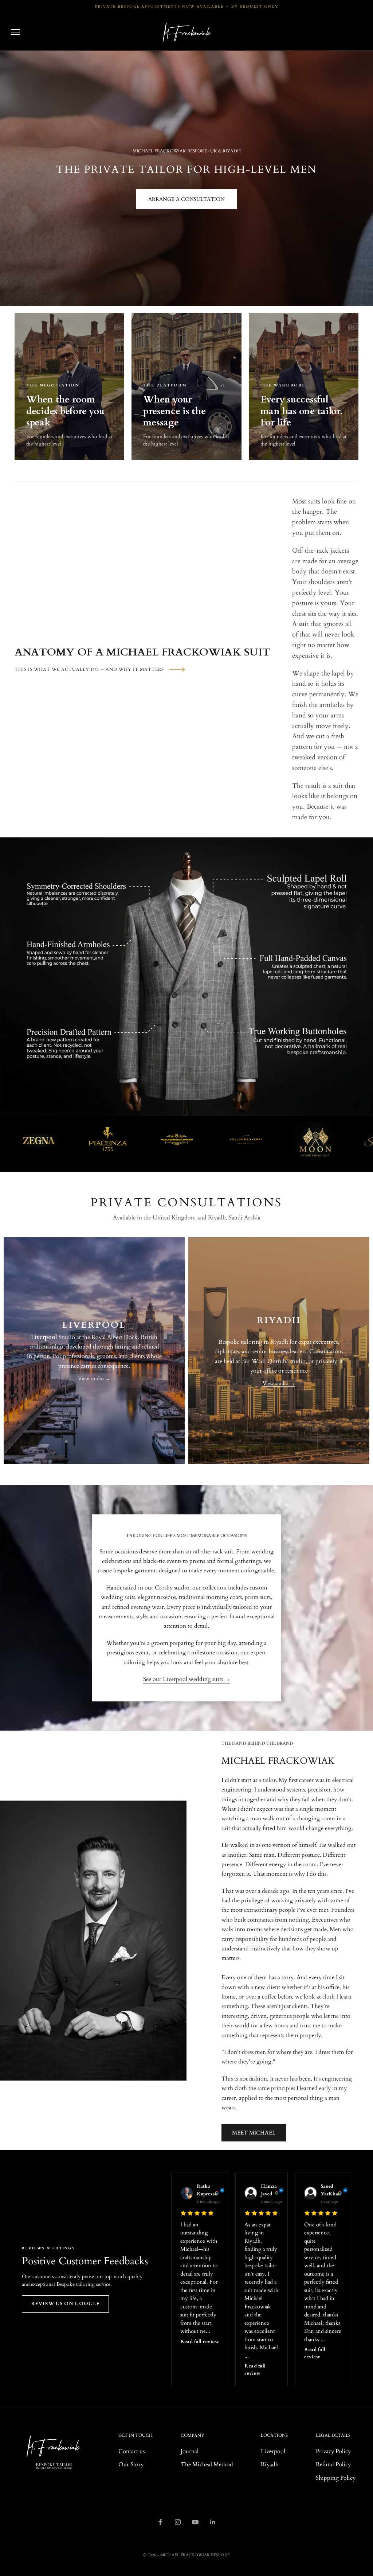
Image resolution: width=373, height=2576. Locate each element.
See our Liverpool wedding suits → (187, 1679)
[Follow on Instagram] (178, 2522)
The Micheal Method (207, 2464)
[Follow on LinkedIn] (213, 2522)
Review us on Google (65, 2304)
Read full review (200, 2342)
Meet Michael (254, 2133)
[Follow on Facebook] (160, 2522)
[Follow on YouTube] (195, 2522)
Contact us (131, 2451)
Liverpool (273, 2451)
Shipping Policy (336, 2478)
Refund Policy (333, 2464)
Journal (190, 2451)
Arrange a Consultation (186, 199)
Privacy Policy (333, 2451)
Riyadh (270, 2464)
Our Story (131, 2464)
